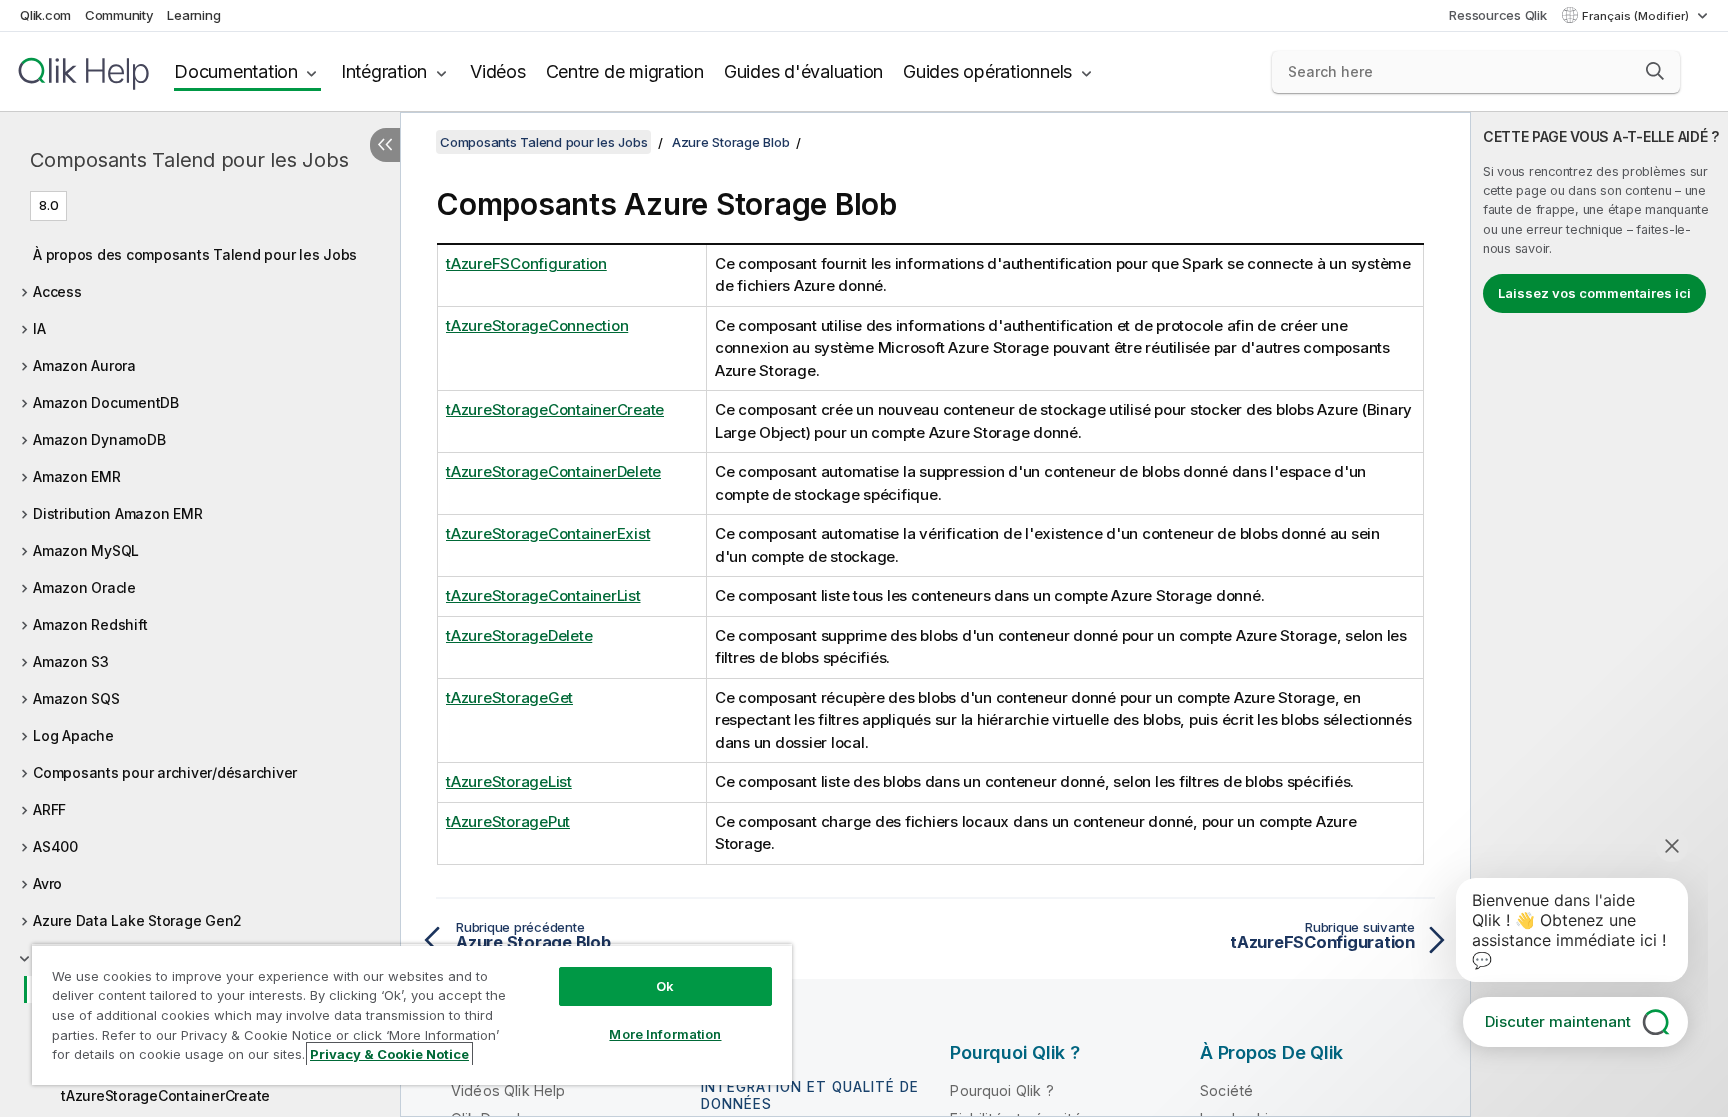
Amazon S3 (71, 661)
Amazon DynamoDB (99, 439)
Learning (193, 15)
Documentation (236, 71)
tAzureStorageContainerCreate (165, 1095)
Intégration (384, 71)
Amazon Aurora (84, 365)
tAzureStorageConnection (537, 325)
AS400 (55, 846)
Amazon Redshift (90, 624)
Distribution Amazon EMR (117, 513)
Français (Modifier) (1637, 16)
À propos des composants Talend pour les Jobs (195, 254)
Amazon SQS (76, 698)
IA (39, 328)
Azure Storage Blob (731, 142)
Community (119, 15)
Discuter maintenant (1558, 1021)
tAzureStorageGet (509, 697)
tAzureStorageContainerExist (548, 533)
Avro (47, 883)
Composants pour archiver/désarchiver (165, 772)
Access (57, 291)
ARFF (49, 809)
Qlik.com (45, 15)
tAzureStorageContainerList (543, 595)
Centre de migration (625, 71)
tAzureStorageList (509, 781)
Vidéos (498, 71)
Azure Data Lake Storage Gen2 (137, 920)
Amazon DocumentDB (106, 402)
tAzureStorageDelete (519, 635)
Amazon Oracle (84, 587)
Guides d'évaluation (803, 71)
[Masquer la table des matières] (385, 145)
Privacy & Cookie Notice (389, 1054)
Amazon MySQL (86, 550)
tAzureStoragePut (508, 821)
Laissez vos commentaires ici (1594, 293)
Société (1226, 1090)
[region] (412, 1014)
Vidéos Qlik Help (508, 1090)
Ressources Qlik (1497, 15)
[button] (1655, 71)
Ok (665, 986)
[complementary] (1599, 614)
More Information (665, 1034)
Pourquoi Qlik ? (1001, 1090)
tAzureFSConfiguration (526, 263)
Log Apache (73, 735)
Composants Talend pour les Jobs (189, 160)
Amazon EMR (77, 476)
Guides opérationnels (987, 71)
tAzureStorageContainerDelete (553, 471)
